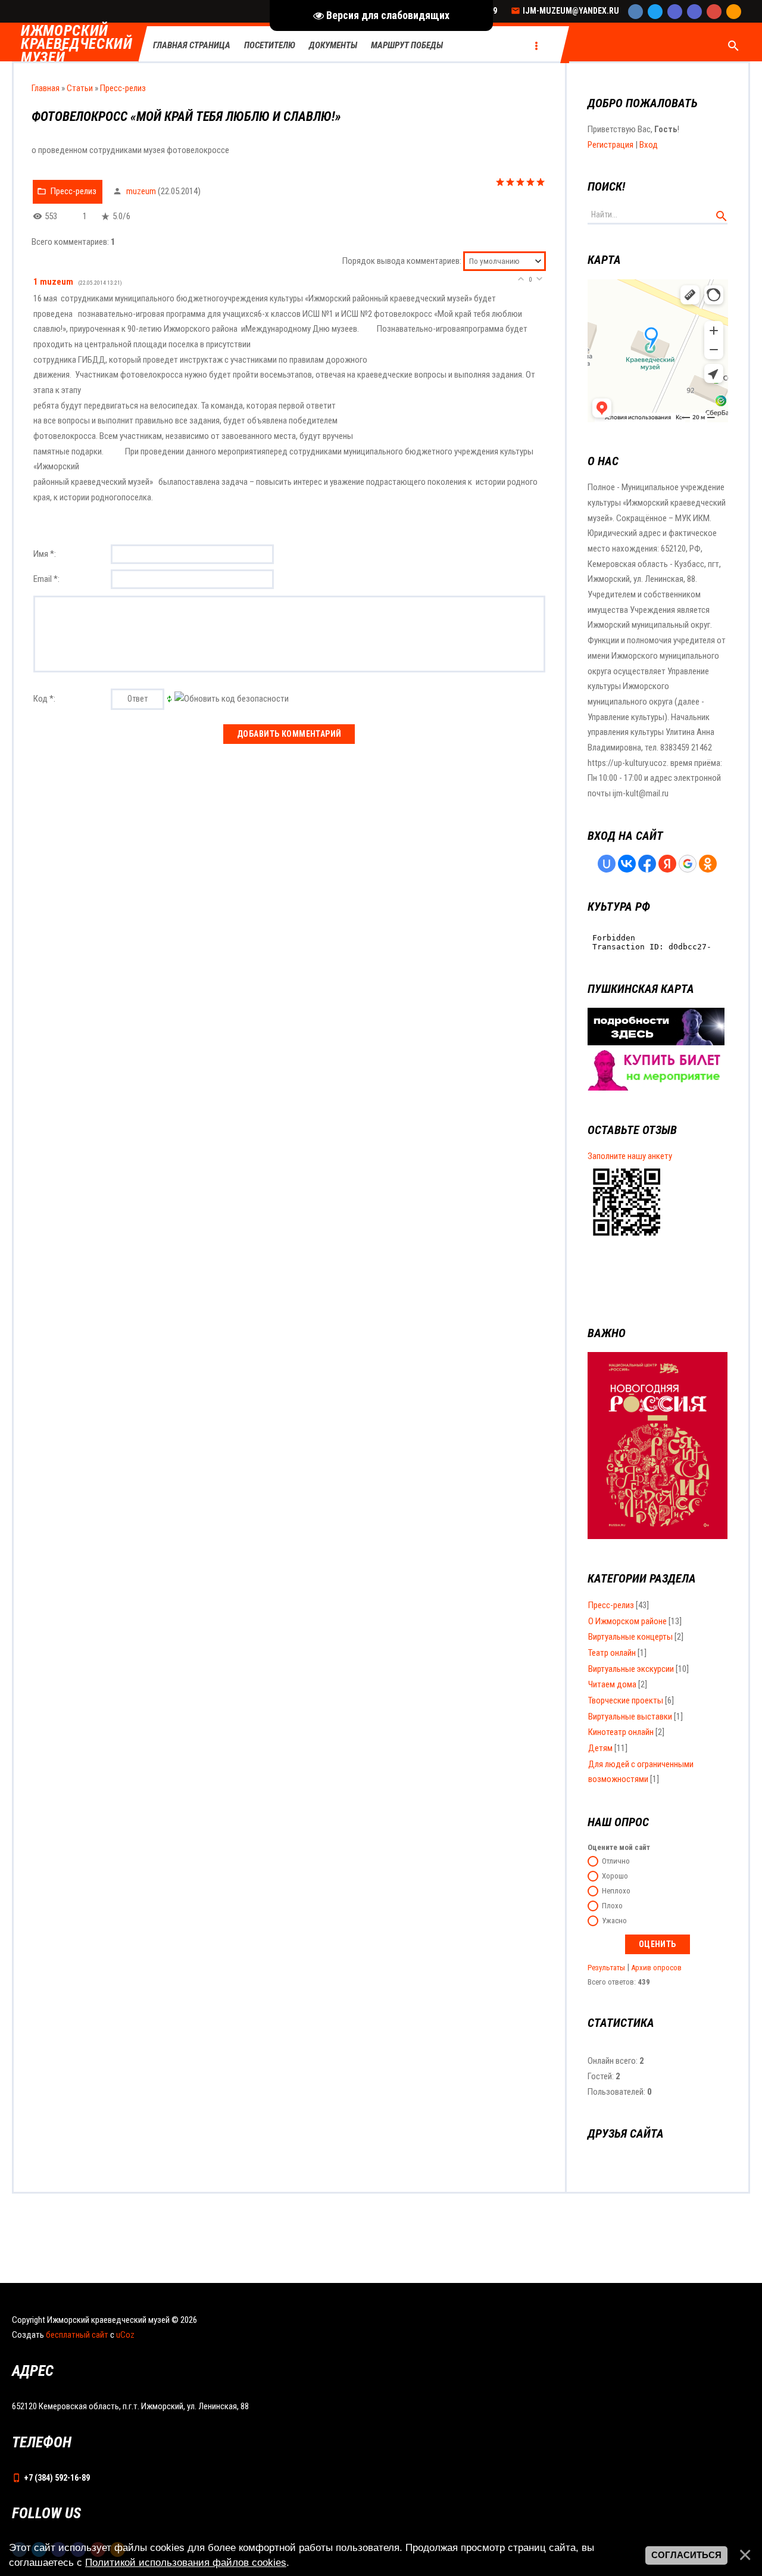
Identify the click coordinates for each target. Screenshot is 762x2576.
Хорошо (615, 1876)
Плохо (612, 1906)
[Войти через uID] (607, 864)
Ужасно (614, 1921)
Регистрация (610, 145)
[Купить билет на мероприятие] (656, 1088)
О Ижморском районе (627, 1621)
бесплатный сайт (77, 2335)
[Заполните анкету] (627, 1238)
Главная (46, 88)
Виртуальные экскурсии (631, 1669)
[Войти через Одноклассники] (708, 864)
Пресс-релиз (123, 88)
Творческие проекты (626, 1700)
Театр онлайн (612, 1653)
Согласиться (686, 2555)
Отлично (616, 1862)
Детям (600, 1748)
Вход (649, 145)
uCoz (125, 2335)
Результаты (606, 1968)
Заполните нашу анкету (630, 1156)
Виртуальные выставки (630, 1717)
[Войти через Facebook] (647, 864)
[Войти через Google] (688, 864)
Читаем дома (612, 1684)
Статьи (80, 88)
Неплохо (616, 1891)
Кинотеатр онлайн (621, 1732)
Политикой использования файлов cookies (186, 2562)
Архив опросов (656, 1968)
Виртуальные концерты (630, 1637)
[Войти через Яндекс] (667, 864)
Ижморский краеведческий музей (77, 45)
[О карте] (656, 1042)
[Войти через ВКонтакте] (627, 864)
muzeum (141, 191)
